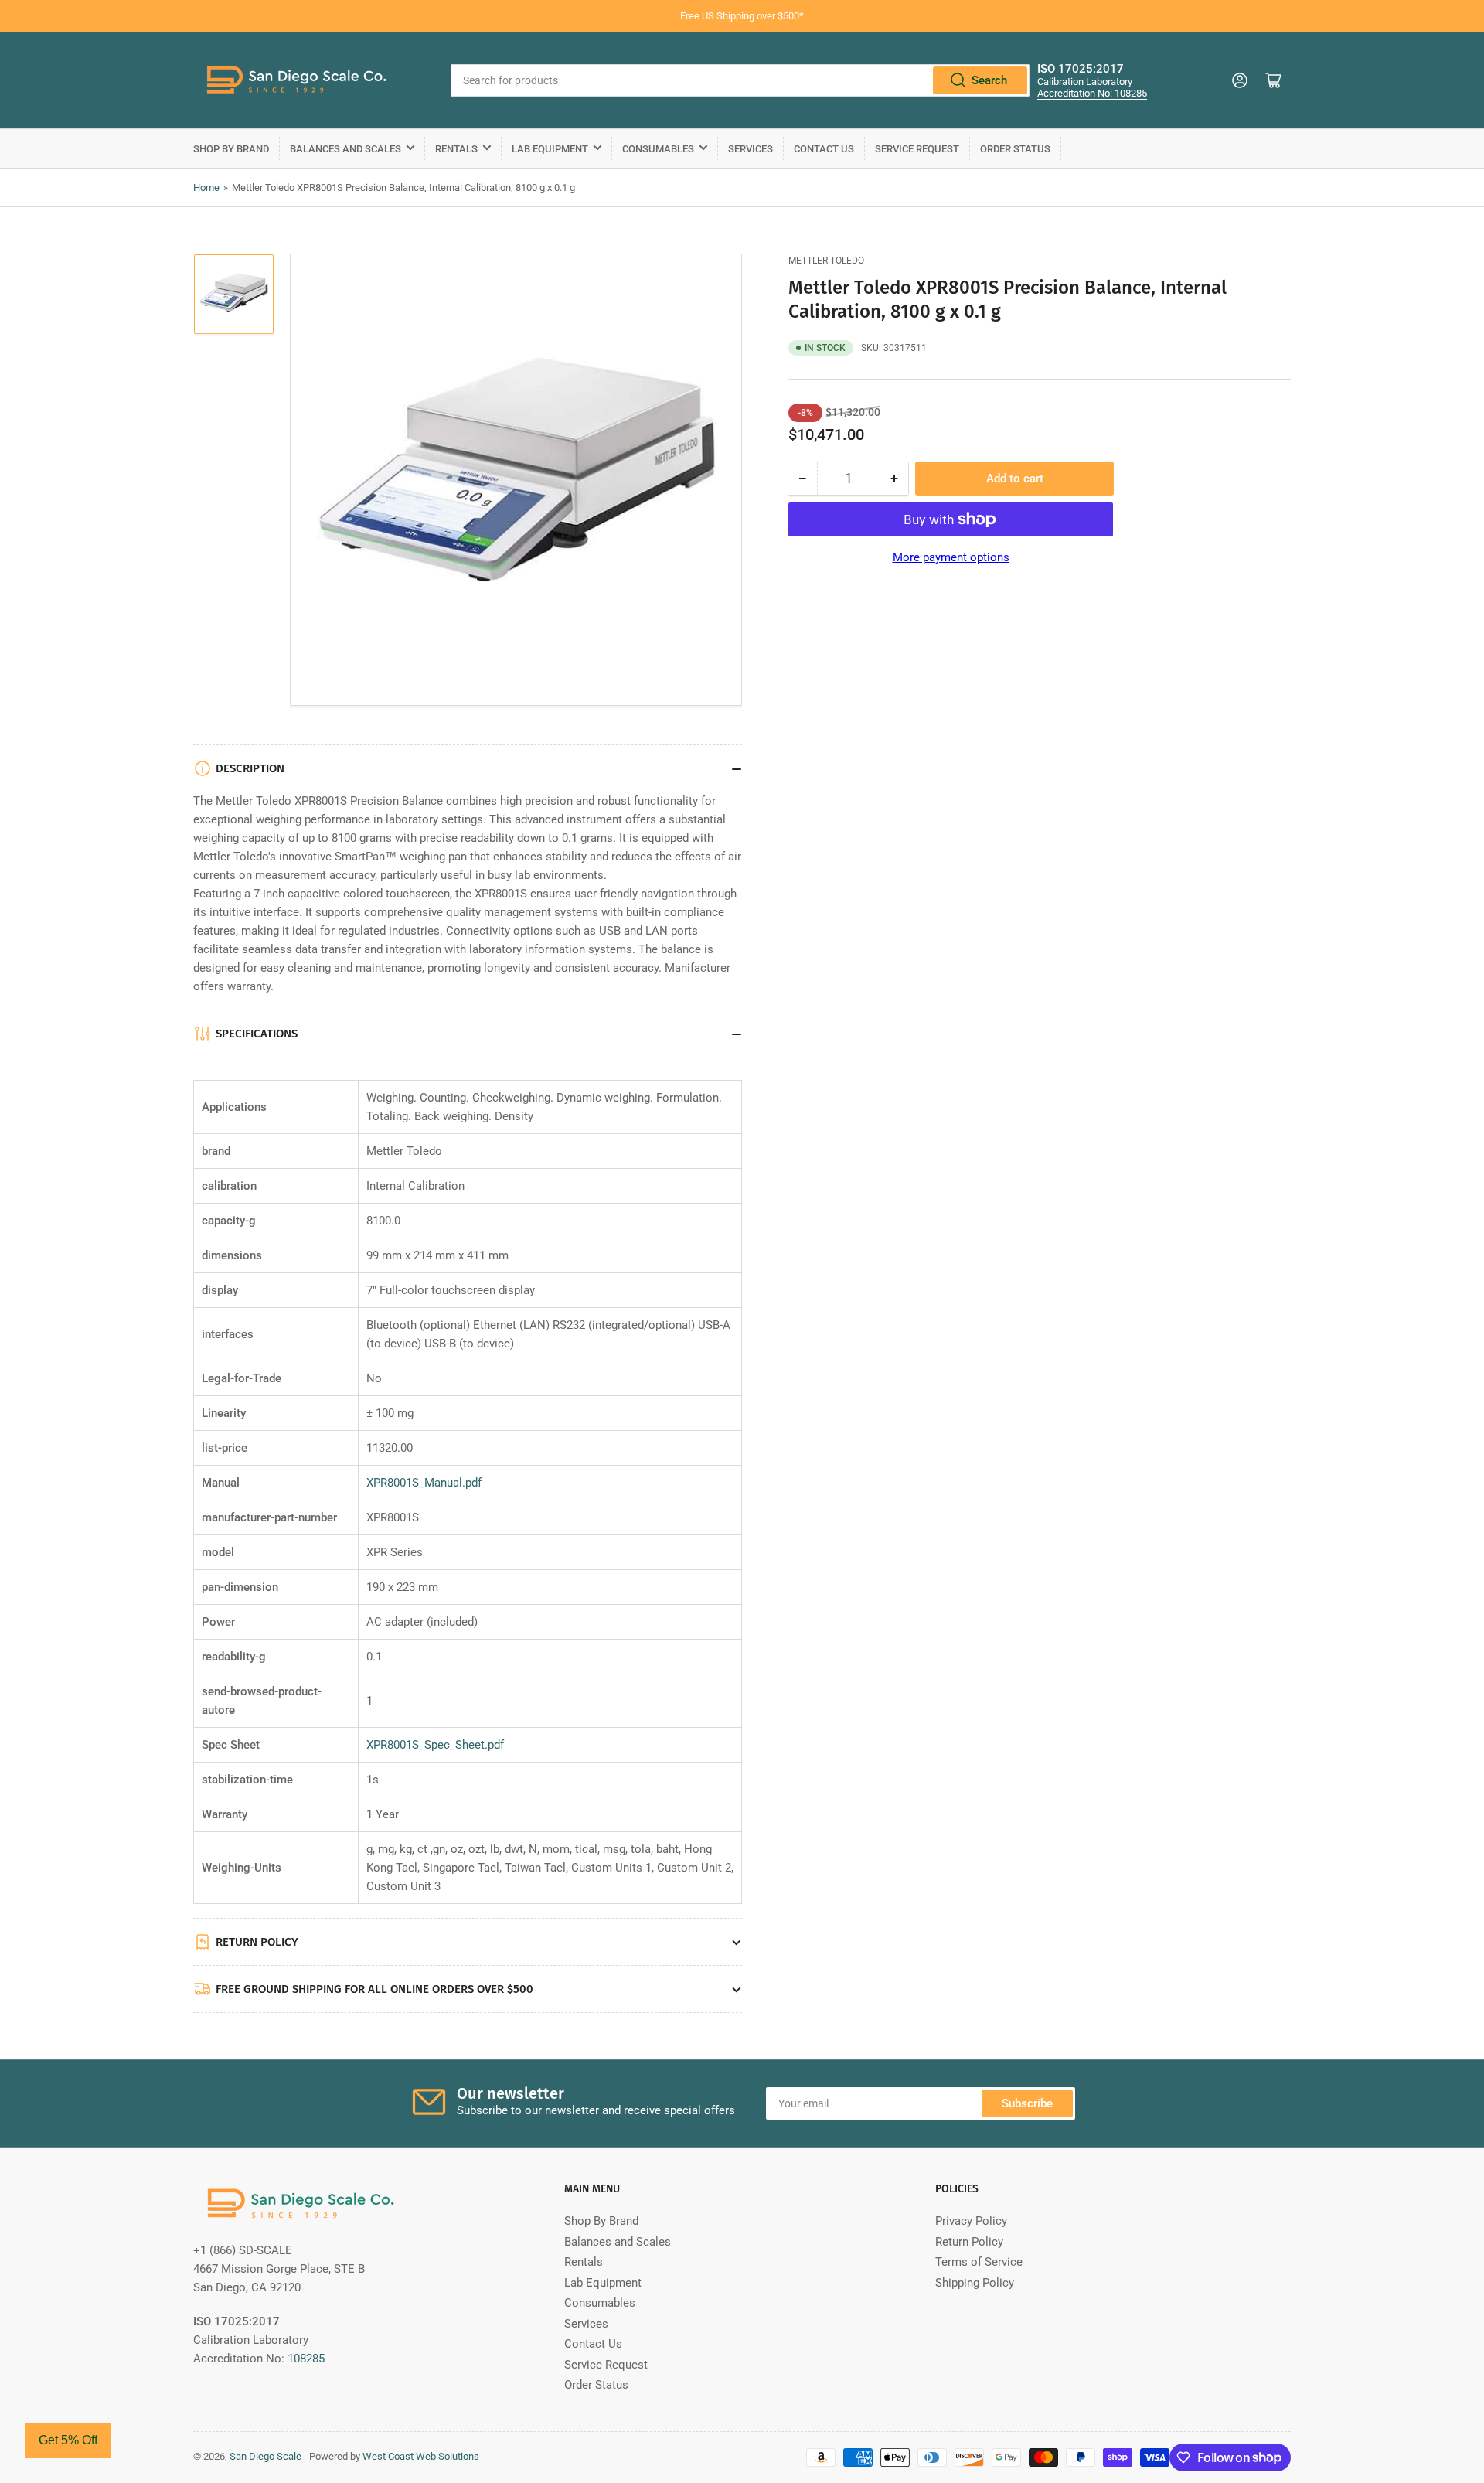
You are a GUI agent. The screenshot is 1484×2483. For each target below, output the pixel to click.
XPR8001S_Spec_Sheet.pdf (435, 1745)
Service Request (917, 149)
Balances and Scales (345, 149)
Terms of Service (979, 2262)
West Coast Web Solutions (421, 2456)
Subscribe (1027, 2103)
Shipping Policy (975, 2283)
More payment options (951, 557)
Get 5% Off (68, 2440)
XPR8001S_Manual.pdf (424, 1483)
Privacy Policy (971, 2221)
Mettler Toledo (826, 261)
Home (206, 187)
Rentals (456, 149)
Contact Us (824, 149)
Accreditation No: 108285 (1092, 93)
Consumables (658, 149)
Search (989, 80)
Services (751, 149)
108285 (306, 2359)
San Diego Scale (265, 2456)
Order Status (1015, 149)
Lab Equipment (550, 149)
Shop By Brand (231, 149)
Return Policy (969, 2242)
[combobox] (740, 80)
